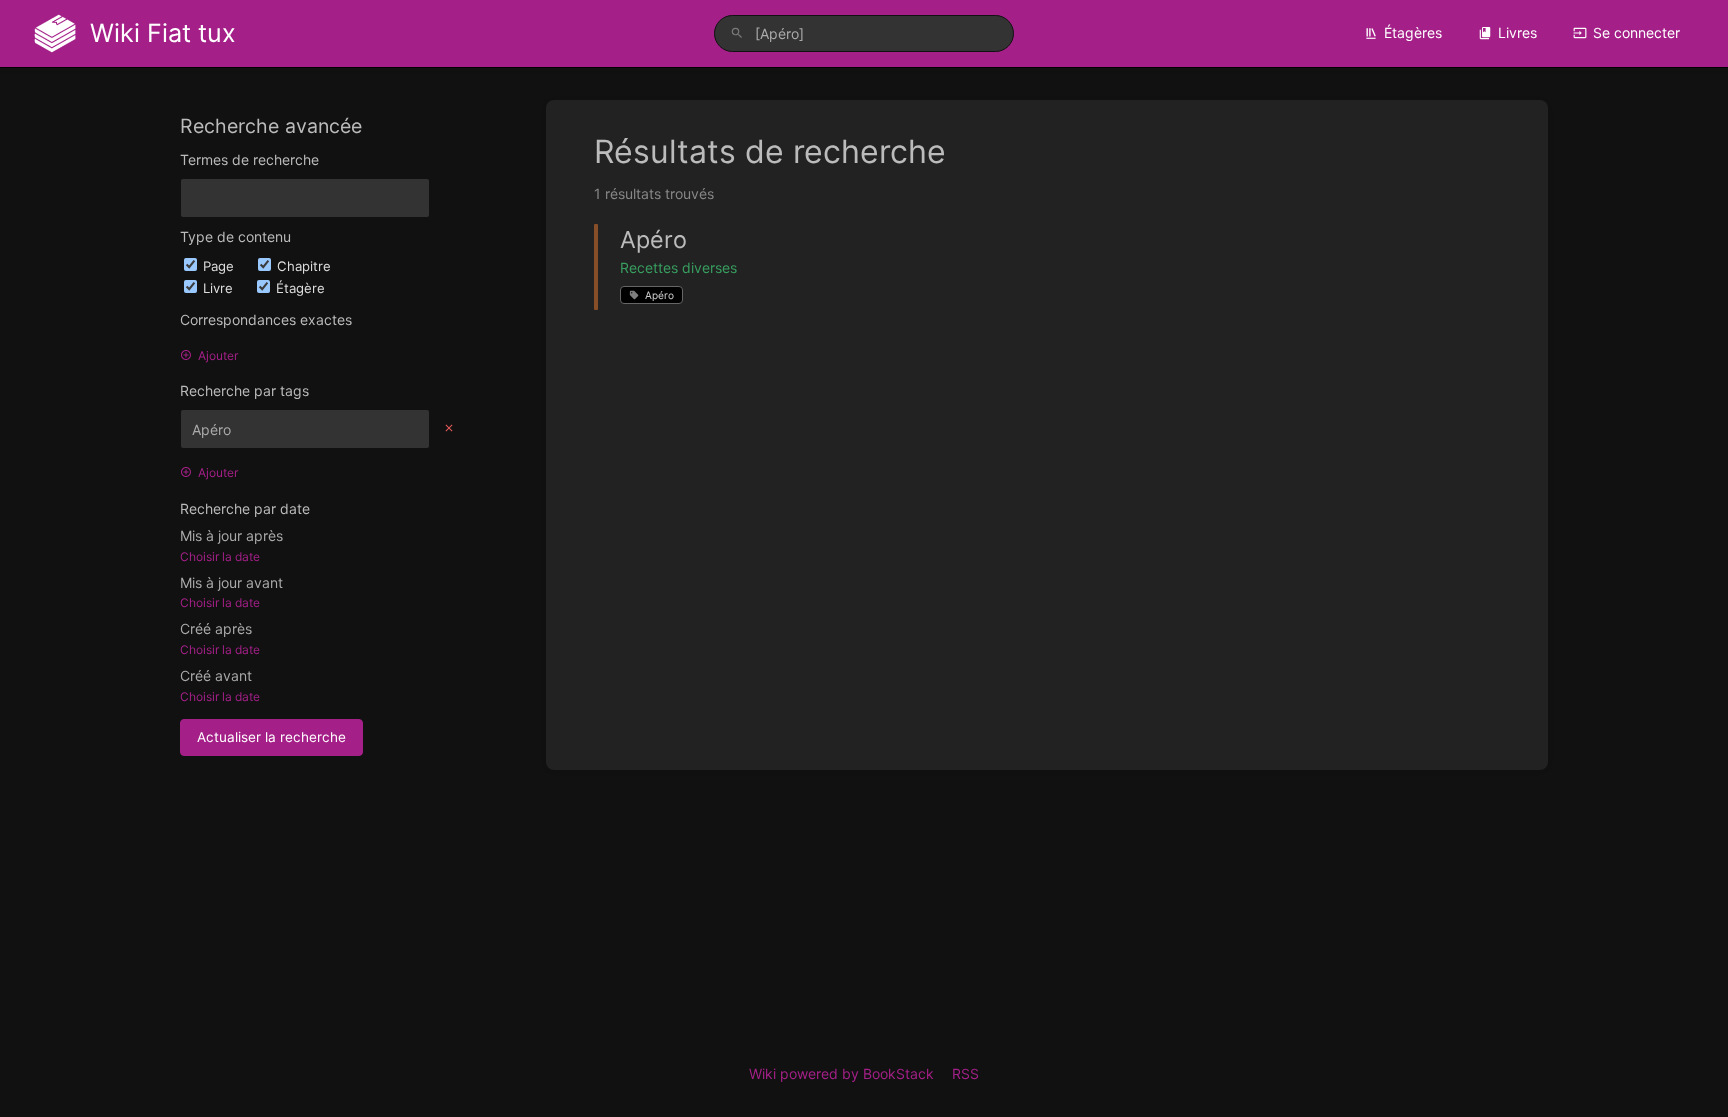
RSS (965, 1073)
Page (220, 266)
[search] (864, 33)
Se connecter (1636, 32)
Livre (220, 288)
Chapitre (304, 266)
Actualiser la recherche (271, 737)
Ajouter (218, 355)
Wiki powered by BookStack (841, 1073)
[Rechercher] (737, 33)
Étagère (300, 288)
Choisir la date (220, 556)
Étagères (1413, 32)
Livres (1517, 32)
